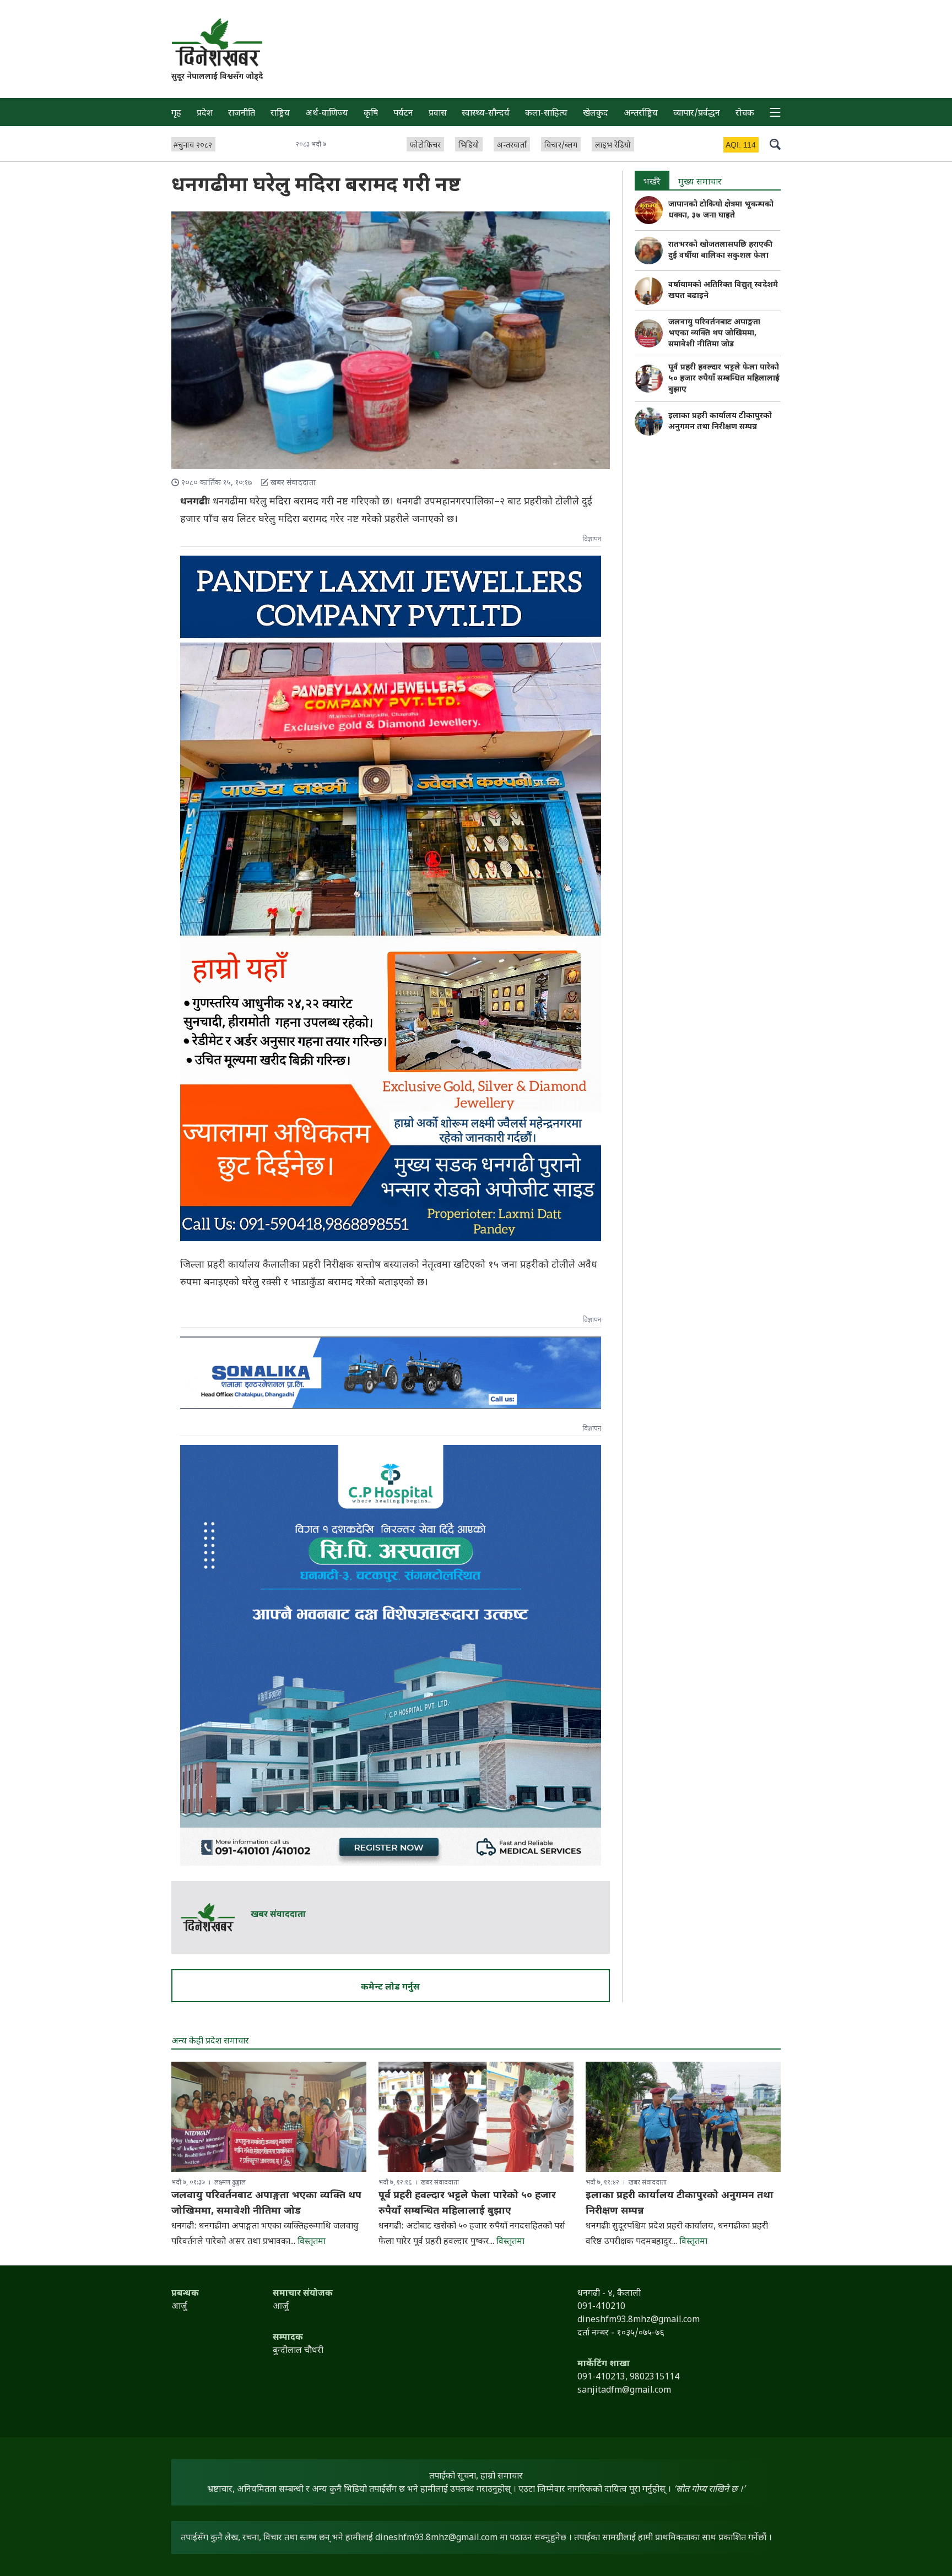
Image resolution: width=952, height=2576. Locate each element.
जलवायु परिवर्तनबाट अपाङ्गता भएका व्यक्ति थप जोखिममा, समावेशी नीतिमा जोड (714, 333)
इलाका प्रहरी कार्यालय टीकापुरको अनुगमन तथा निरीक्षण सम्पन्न (720, 422)
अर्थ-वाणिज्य (327, 114)
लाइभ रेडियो (613, 146)
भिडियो (469, 146)
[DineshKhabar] (217, 42)
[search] (775, 144)
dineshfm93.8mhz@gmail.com (436, 2538)
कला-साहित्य (546, 114)
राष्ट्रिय (280, 114)
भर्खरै (652, 183)
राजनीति (242, 114)
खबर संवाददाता (278, 1915)
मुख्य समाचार (700, 183)
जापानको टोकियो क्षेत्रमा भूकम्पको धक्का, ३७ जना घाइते (721, 210)
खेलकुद (596, 114)
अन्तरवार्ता (512, 146)
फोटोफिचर (425, 146)
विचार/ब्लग (561, 146)
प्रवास (438, 114)
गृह (176, 114)
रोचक (745, 114)
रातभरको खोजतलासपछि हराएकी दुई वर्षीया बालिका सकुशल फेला (720, 250)
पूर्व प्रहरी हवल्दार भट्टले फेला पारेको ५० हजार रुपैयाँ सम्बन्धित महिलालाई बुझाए (724, 379)
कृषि (371, 114)
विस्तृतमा (312, 2242)
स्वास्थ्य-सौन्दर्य (486, 114)
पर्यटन (403, 114)
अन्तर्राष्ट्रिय (641, 114)
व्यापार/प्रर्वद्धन (697, 114)
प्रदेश (205, 114)
